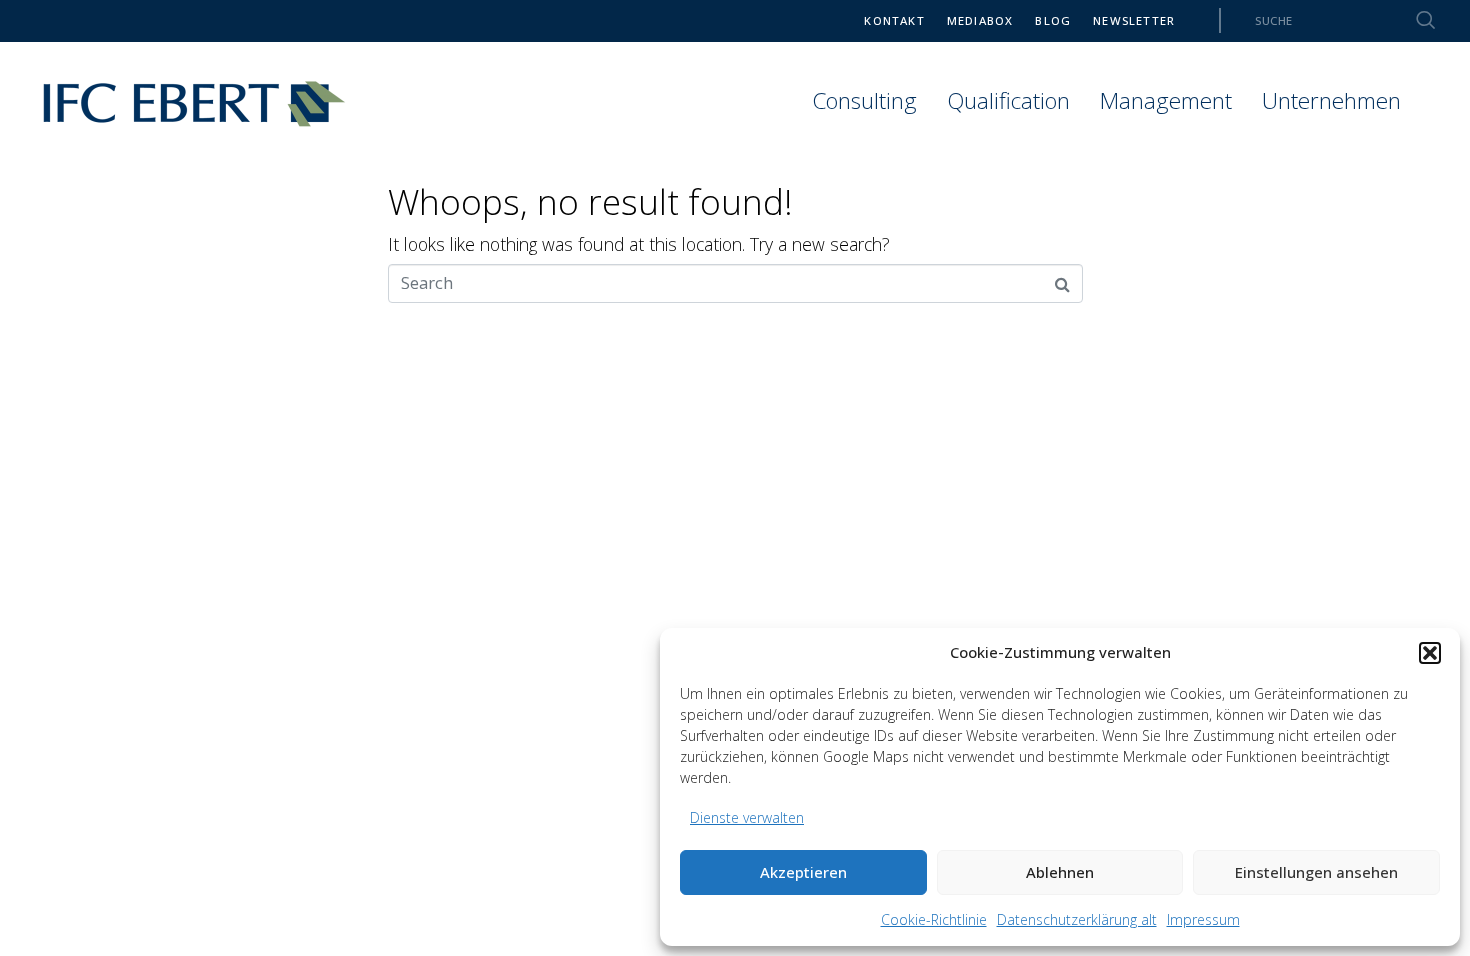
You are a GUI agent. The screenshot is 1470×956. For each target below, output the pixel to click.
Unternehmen (1331, 100)
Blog (1053, 20)
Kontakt (894, 20)
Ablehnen (1060, 872)
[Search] (1414, 20)
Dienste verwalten (747, 817)
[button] (1430, 653)
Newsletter (1134, 20)
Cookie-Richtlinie (934, 919)
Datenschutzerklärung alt (1077, 919)
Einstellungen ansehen (1316, 872)
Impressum (1203, 919)
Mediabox (980, 20)
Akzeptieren (803, 872)
